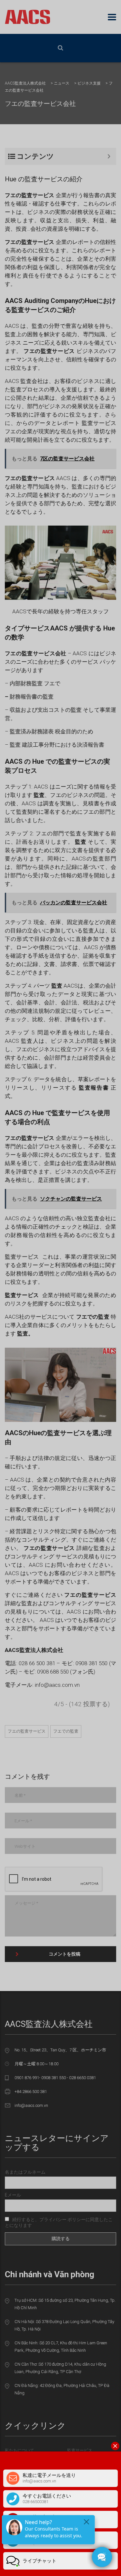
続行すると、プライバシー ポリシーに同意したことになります (59, 2222)
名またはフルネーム (25, 2172)
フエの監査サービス (27, 1731)
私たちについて (20, 2450)
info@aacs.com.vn (31, 2105)
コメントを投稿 (65, 1954)
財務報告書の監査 (32, 697)
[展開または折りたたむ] (109, 156)
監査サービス (80, 2450)
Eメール (13, 2195)
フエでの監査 (66, 1731)
